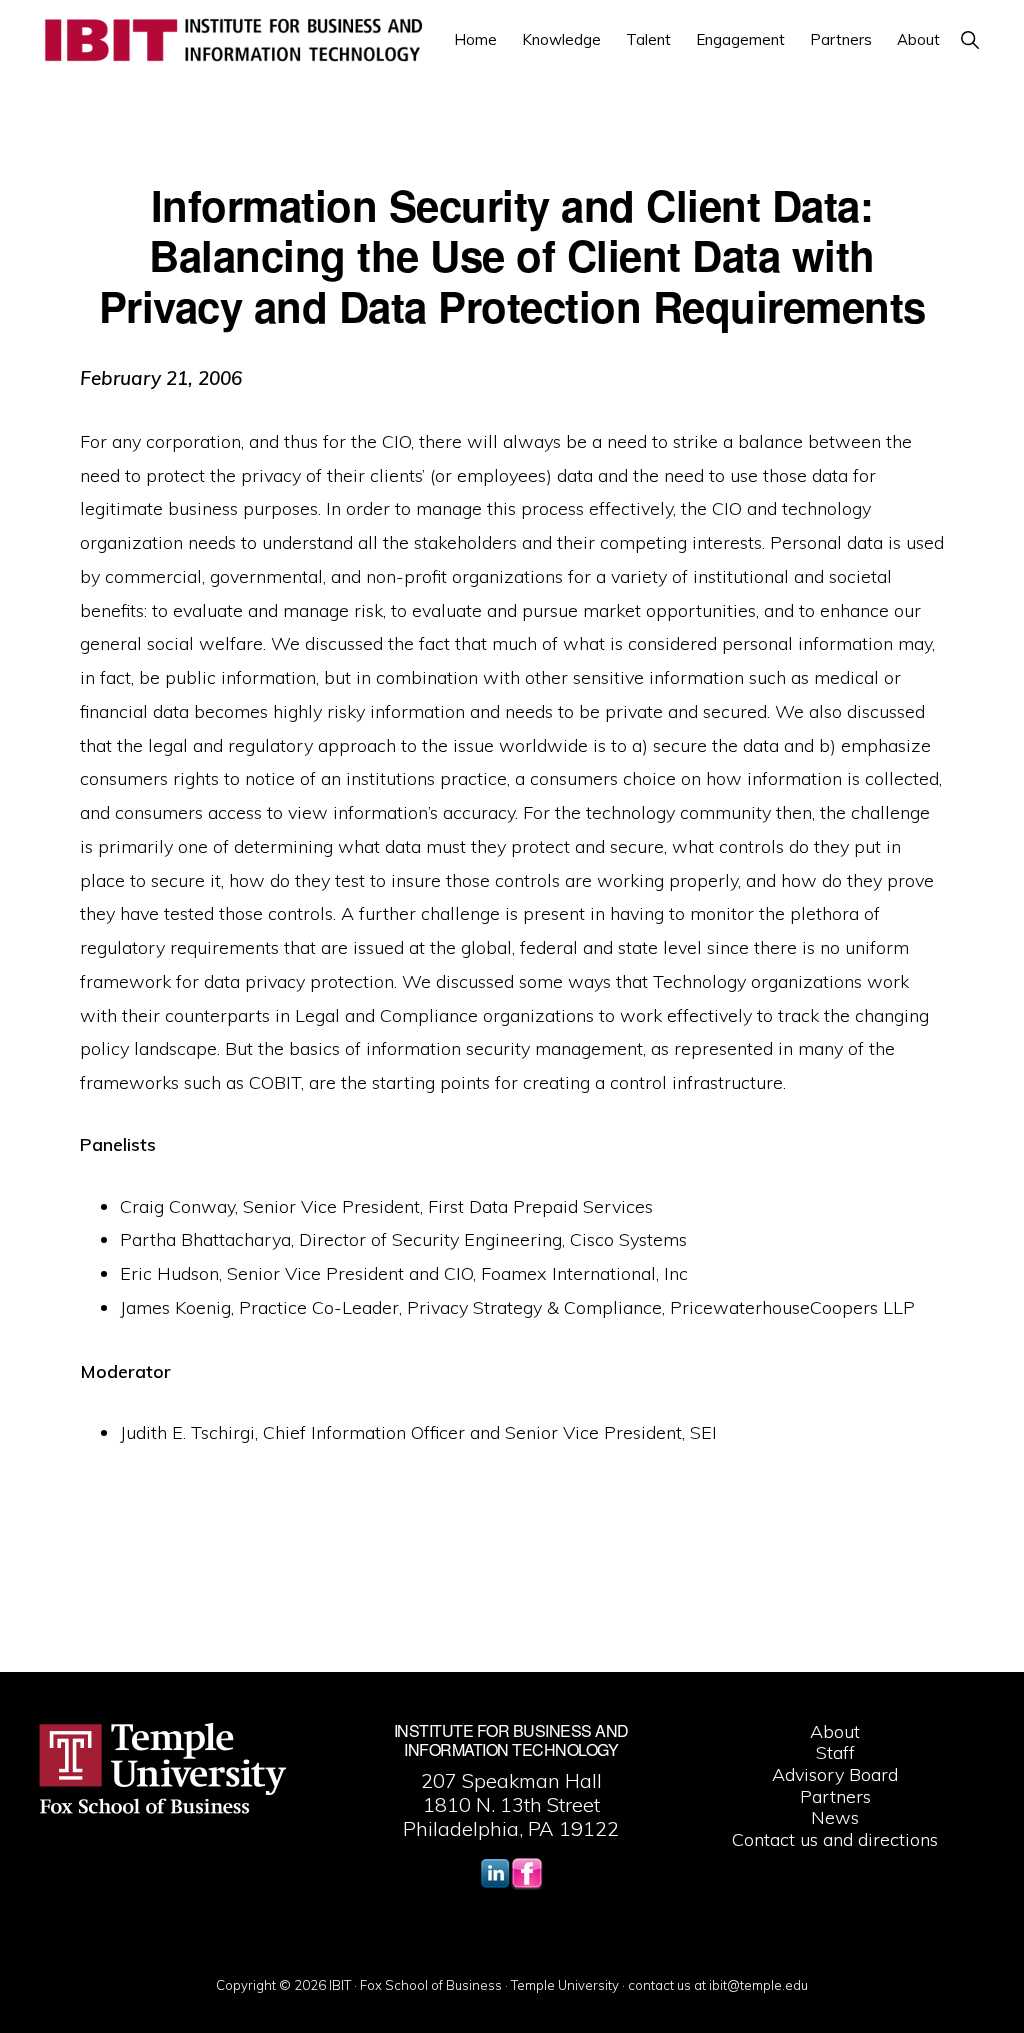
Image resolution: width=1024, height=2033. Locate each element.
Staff (835, 1752)
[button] (969, 39)
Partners (835, 1796)
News (835, 1817)
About (835, 1731)
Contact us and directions (835, 1839)
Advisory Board (835, 1774)
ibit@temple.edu (758, 1985)
